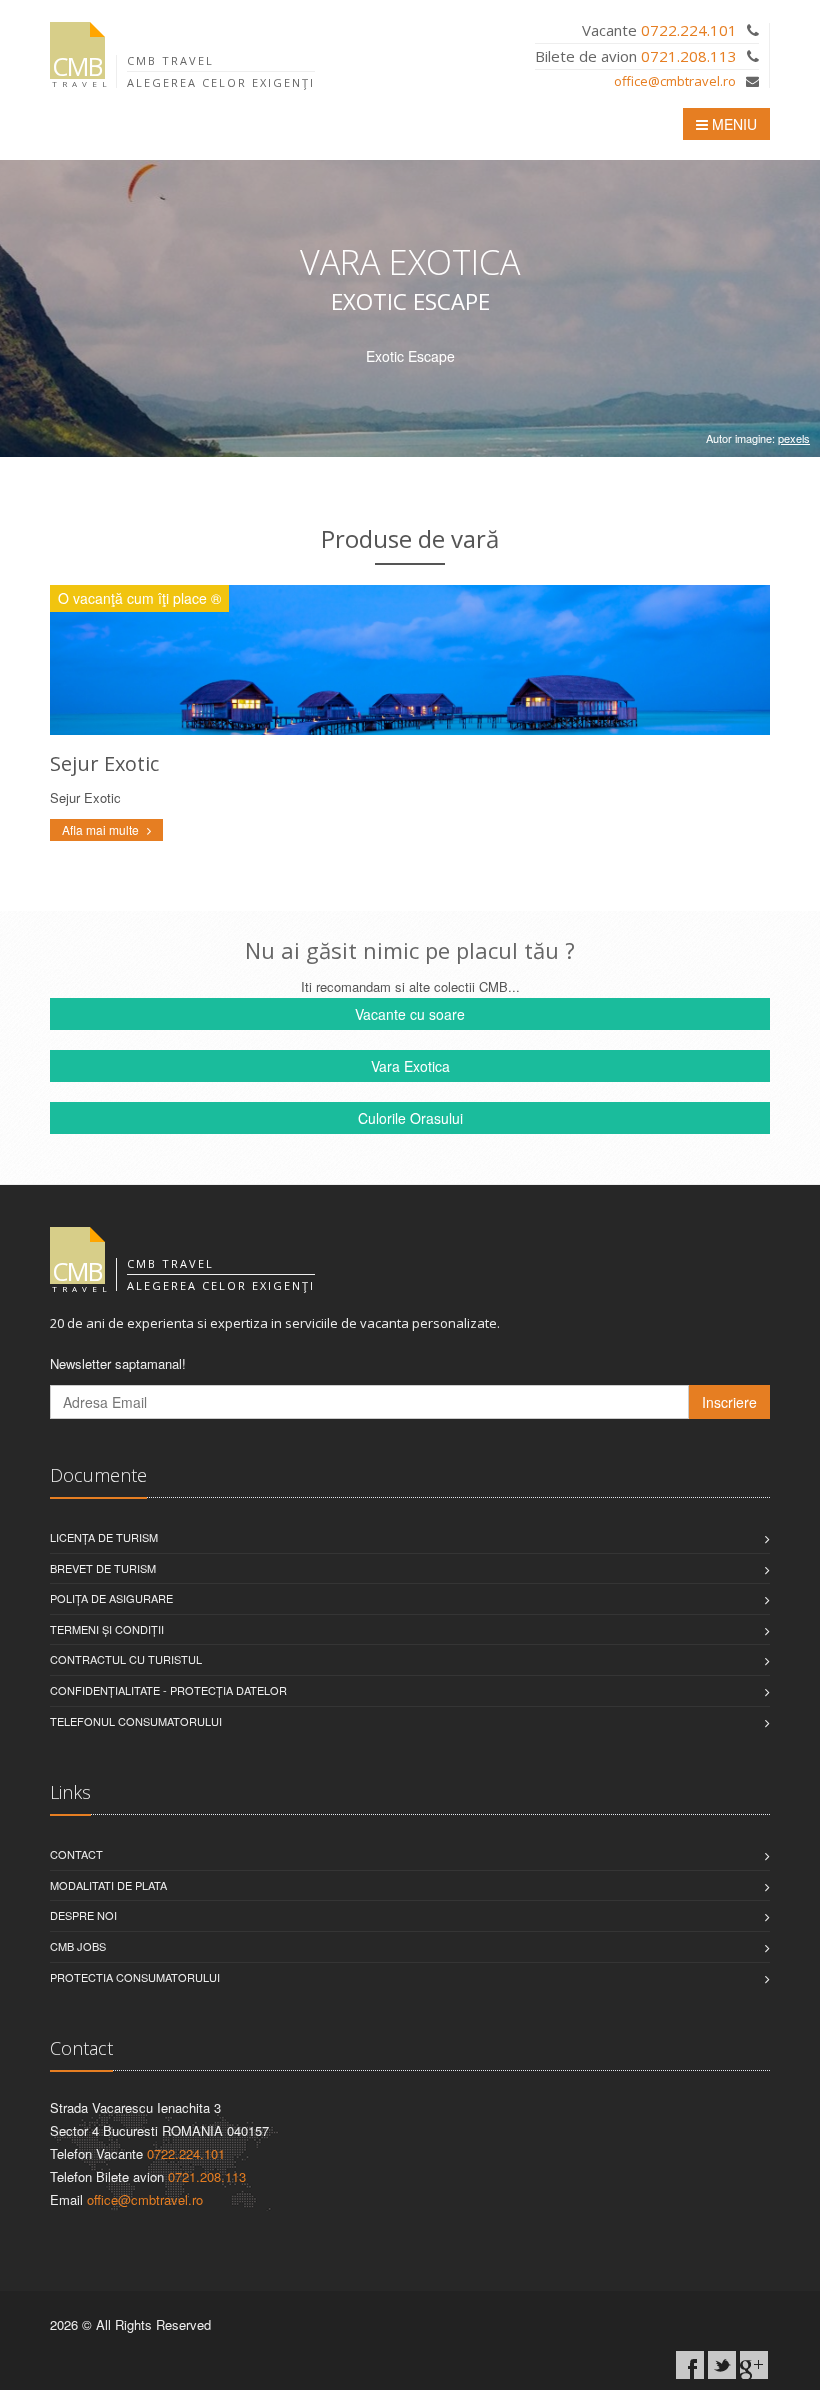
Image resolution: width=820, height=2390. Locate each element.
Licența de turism (104, 1537)
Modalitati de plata (108, 1885)
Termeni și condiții (107, 1629)
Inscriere (729, 1402)
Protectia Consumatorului (135, 1977)
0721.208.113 (689, 56)
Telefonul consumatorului (136, 1721)
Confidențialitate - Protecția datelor (168, 1690)
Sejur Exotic (104, 763)
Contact (76, 1854)
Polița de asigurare (111, 1598)
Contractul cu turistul (126, 1659)
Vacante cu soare (410, 1014)
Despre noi (83, 1915)
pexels (794, 438)
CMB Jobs (78, 1946)
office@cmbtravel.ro (675, 81)
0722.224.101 (689, 30)
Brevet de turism (103, 1568)
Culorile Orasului (410, 1118)
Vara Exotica (410, 1066)
